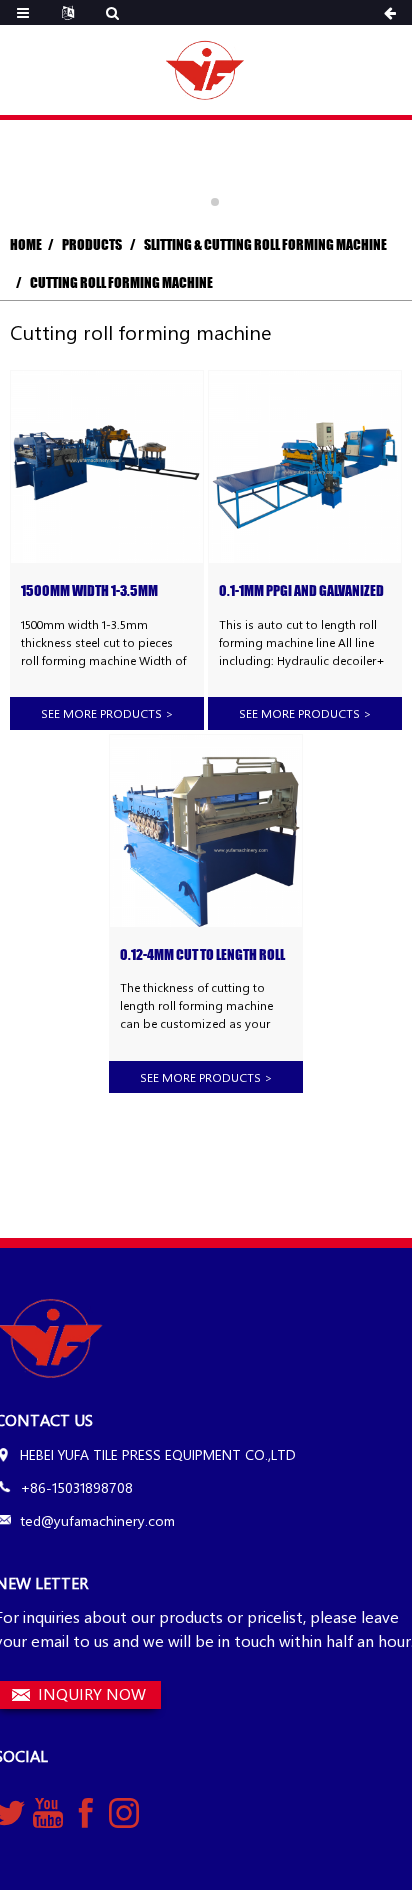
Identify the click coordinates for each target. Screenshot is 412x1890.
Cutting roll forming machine (121, 282)
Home (26, 244)
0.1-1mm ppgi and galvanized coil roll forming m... (301, 591)
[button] (197, 202)
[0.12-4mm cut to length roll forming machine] (206, 831)
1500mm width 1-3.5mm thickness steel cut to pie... (102, 591)
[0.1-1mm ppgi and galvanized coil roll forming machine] (305, 467)
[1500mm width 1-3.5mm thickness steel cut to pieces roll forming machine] (107, 467)
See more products (107, 713)
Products (92, 244)
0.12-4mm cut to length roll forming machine (202, 955)
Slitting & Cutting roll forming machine (265, 244)
